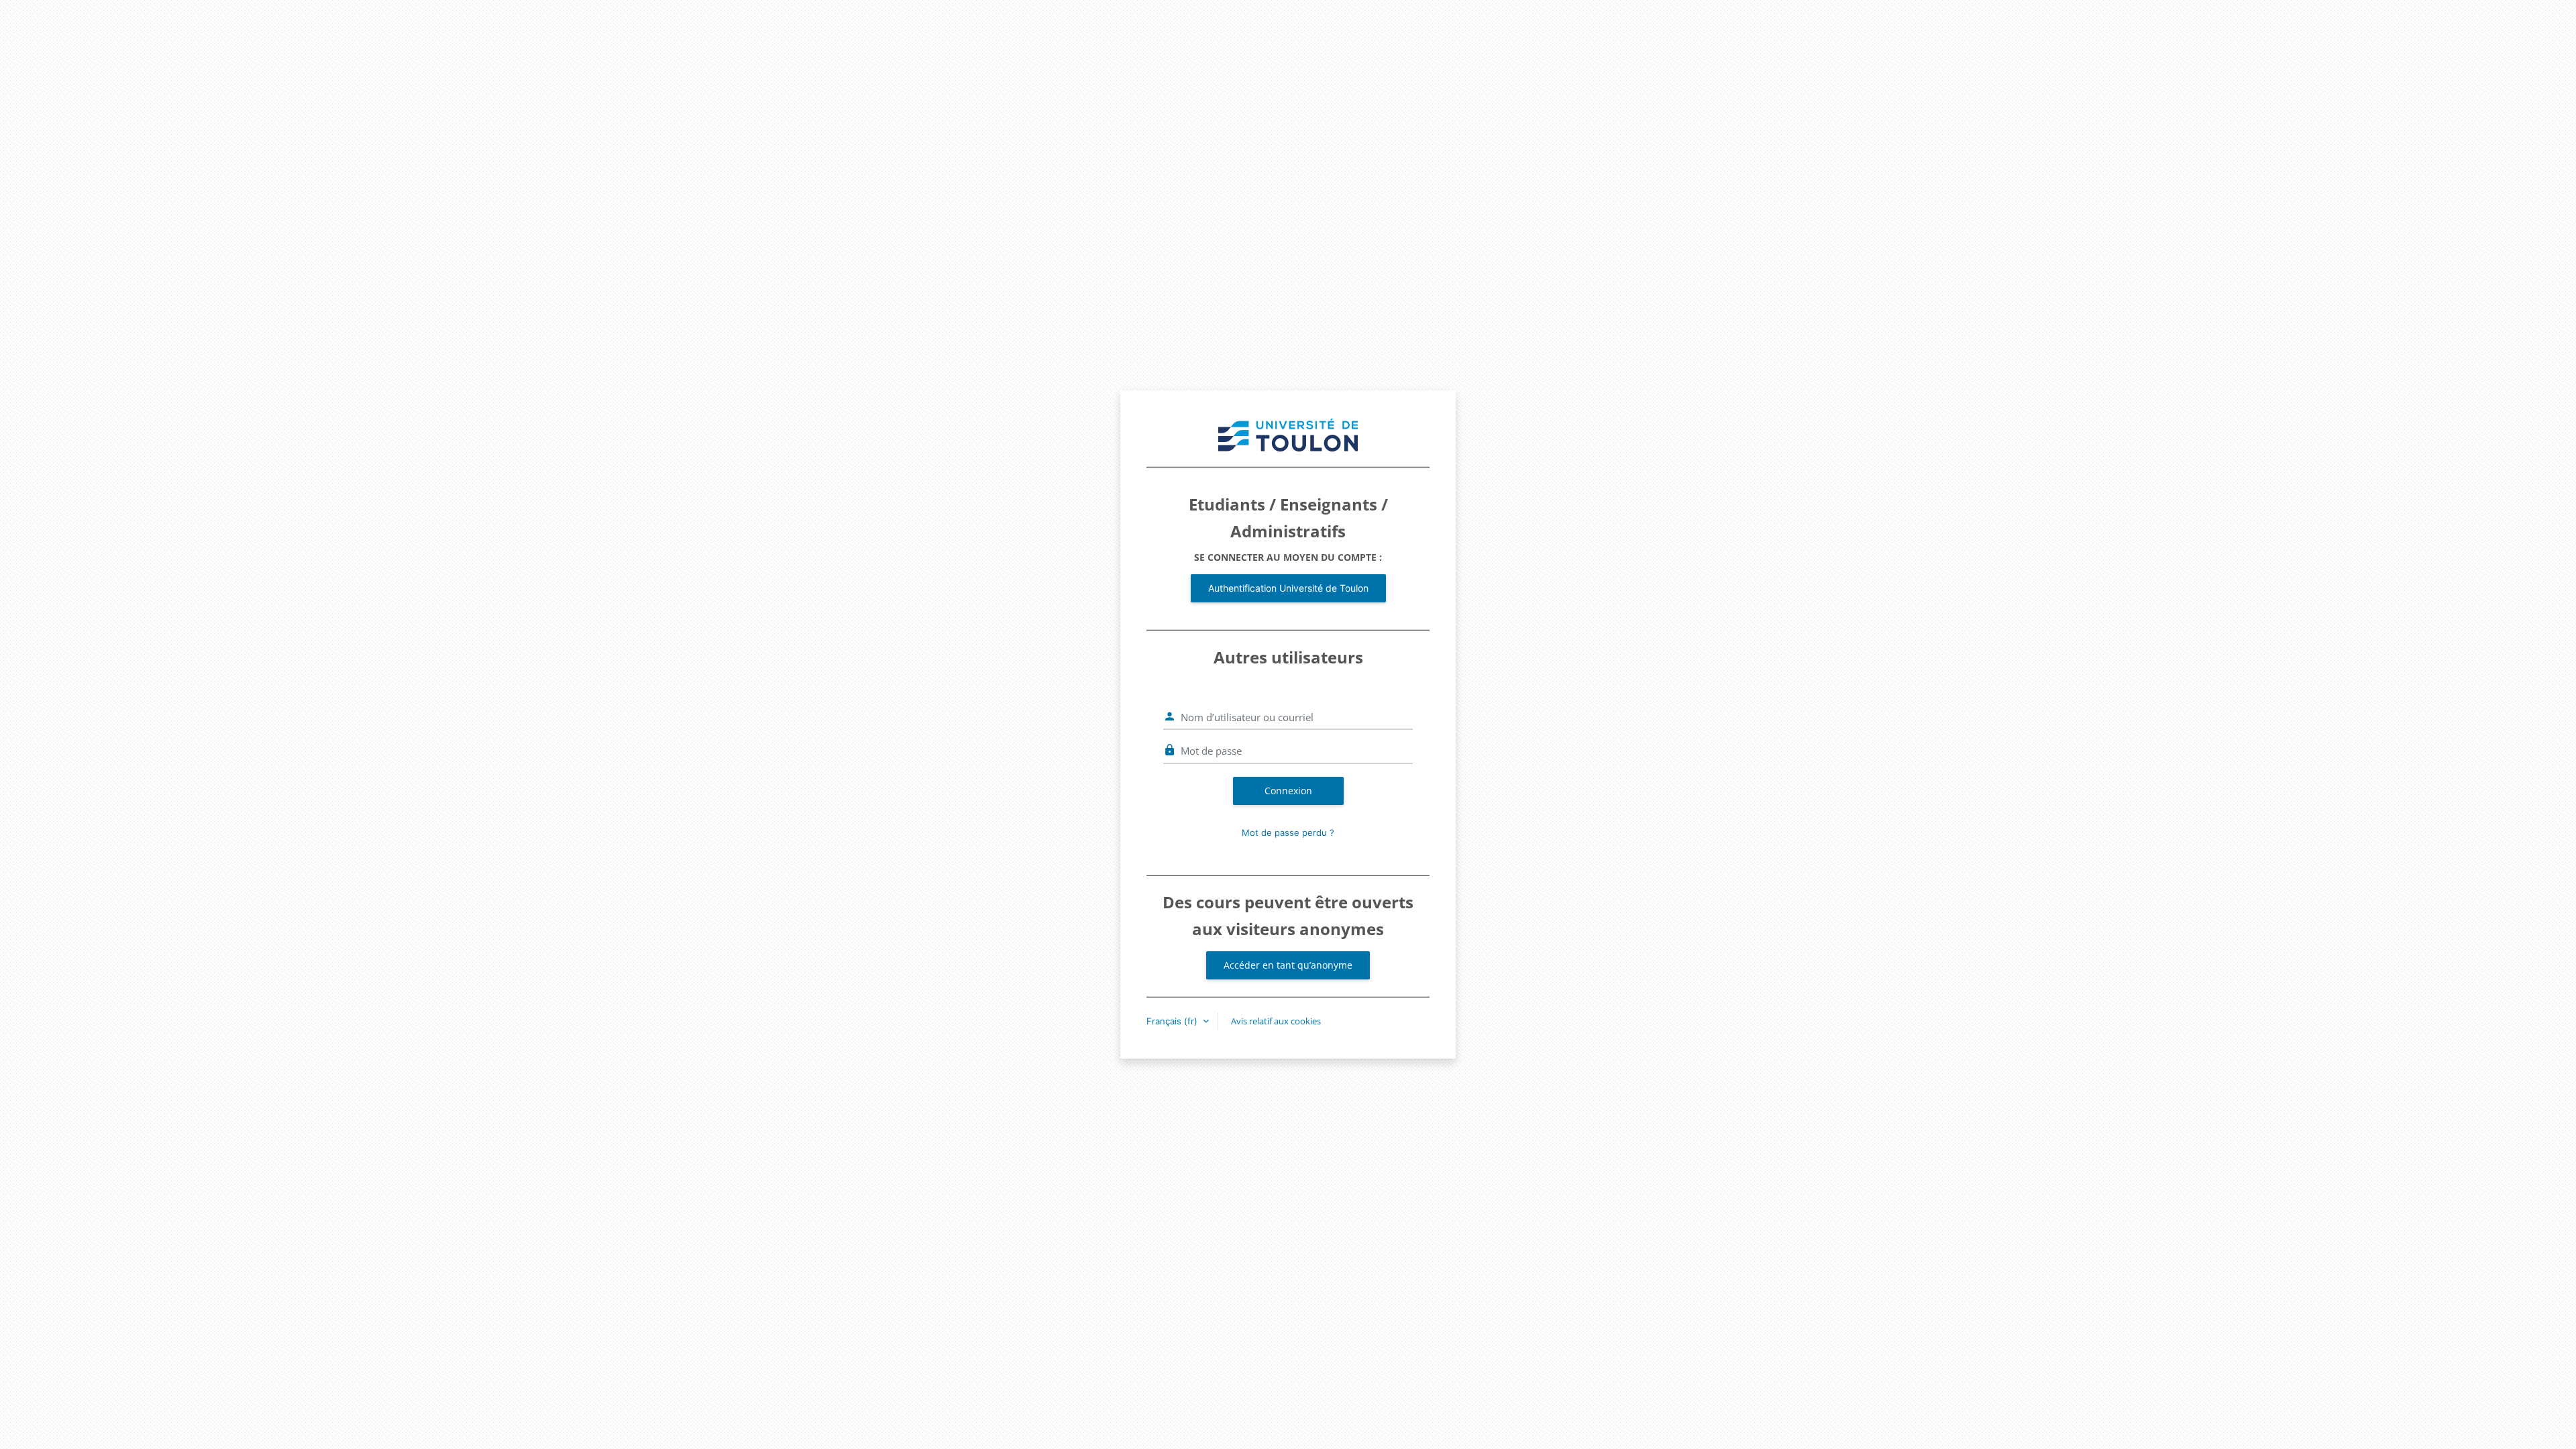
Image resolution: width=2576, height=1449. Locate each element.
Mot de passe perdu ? (1288, 833)
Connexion (1288, 791)
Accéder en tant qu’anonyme (1288, 965)
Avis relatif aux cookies (1276, 1021)
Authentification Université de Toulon (1288, 588)
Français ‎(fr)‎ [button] (1173, 1021)
